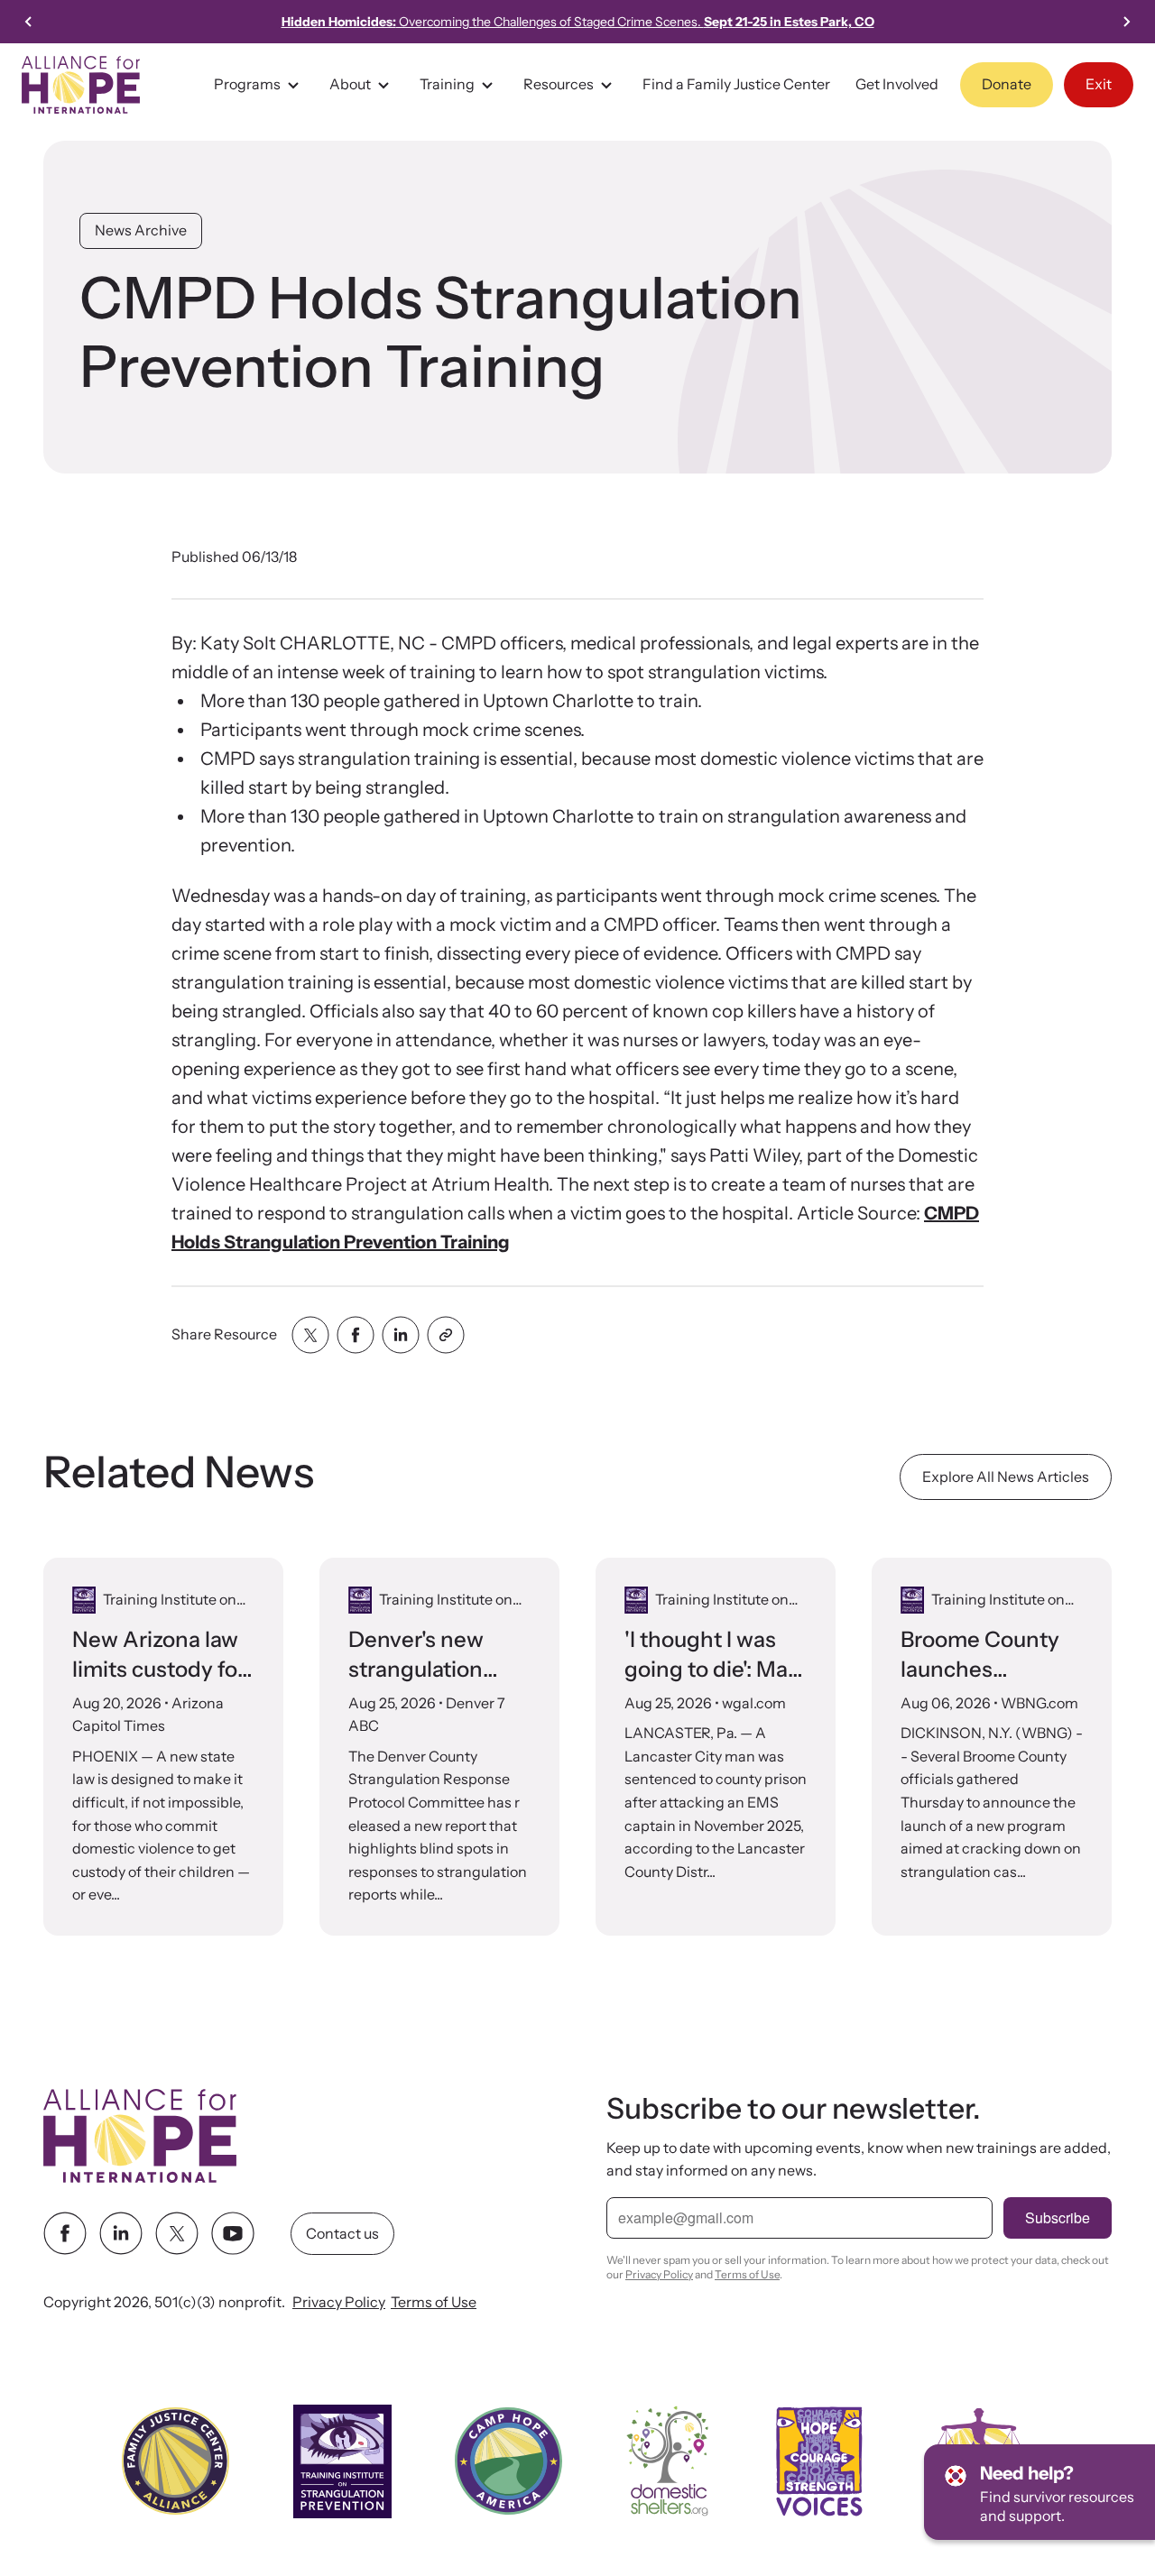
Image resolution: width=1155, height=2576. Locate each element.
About (350, 84)
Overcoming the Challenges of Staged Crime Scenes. (578, 22)
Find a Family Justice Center (736, 84)
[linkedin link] (121, 2234)
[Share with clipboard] (446, 1335)
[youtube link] (233, 2234)
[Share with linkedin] (401, 1335)
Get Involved (897, 84)
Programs (247, 84)
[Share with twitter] (310, 1335)
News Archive (141, 230)
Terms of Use (434, 2303)
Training (447, 84)
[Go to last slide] (29, 22)
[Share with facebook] (356, 1335)
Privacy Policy (339, 2303)
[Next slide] (1126, 22)
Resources (559, 84)
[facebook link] (65, 2234)
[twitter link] (177, 2234)
